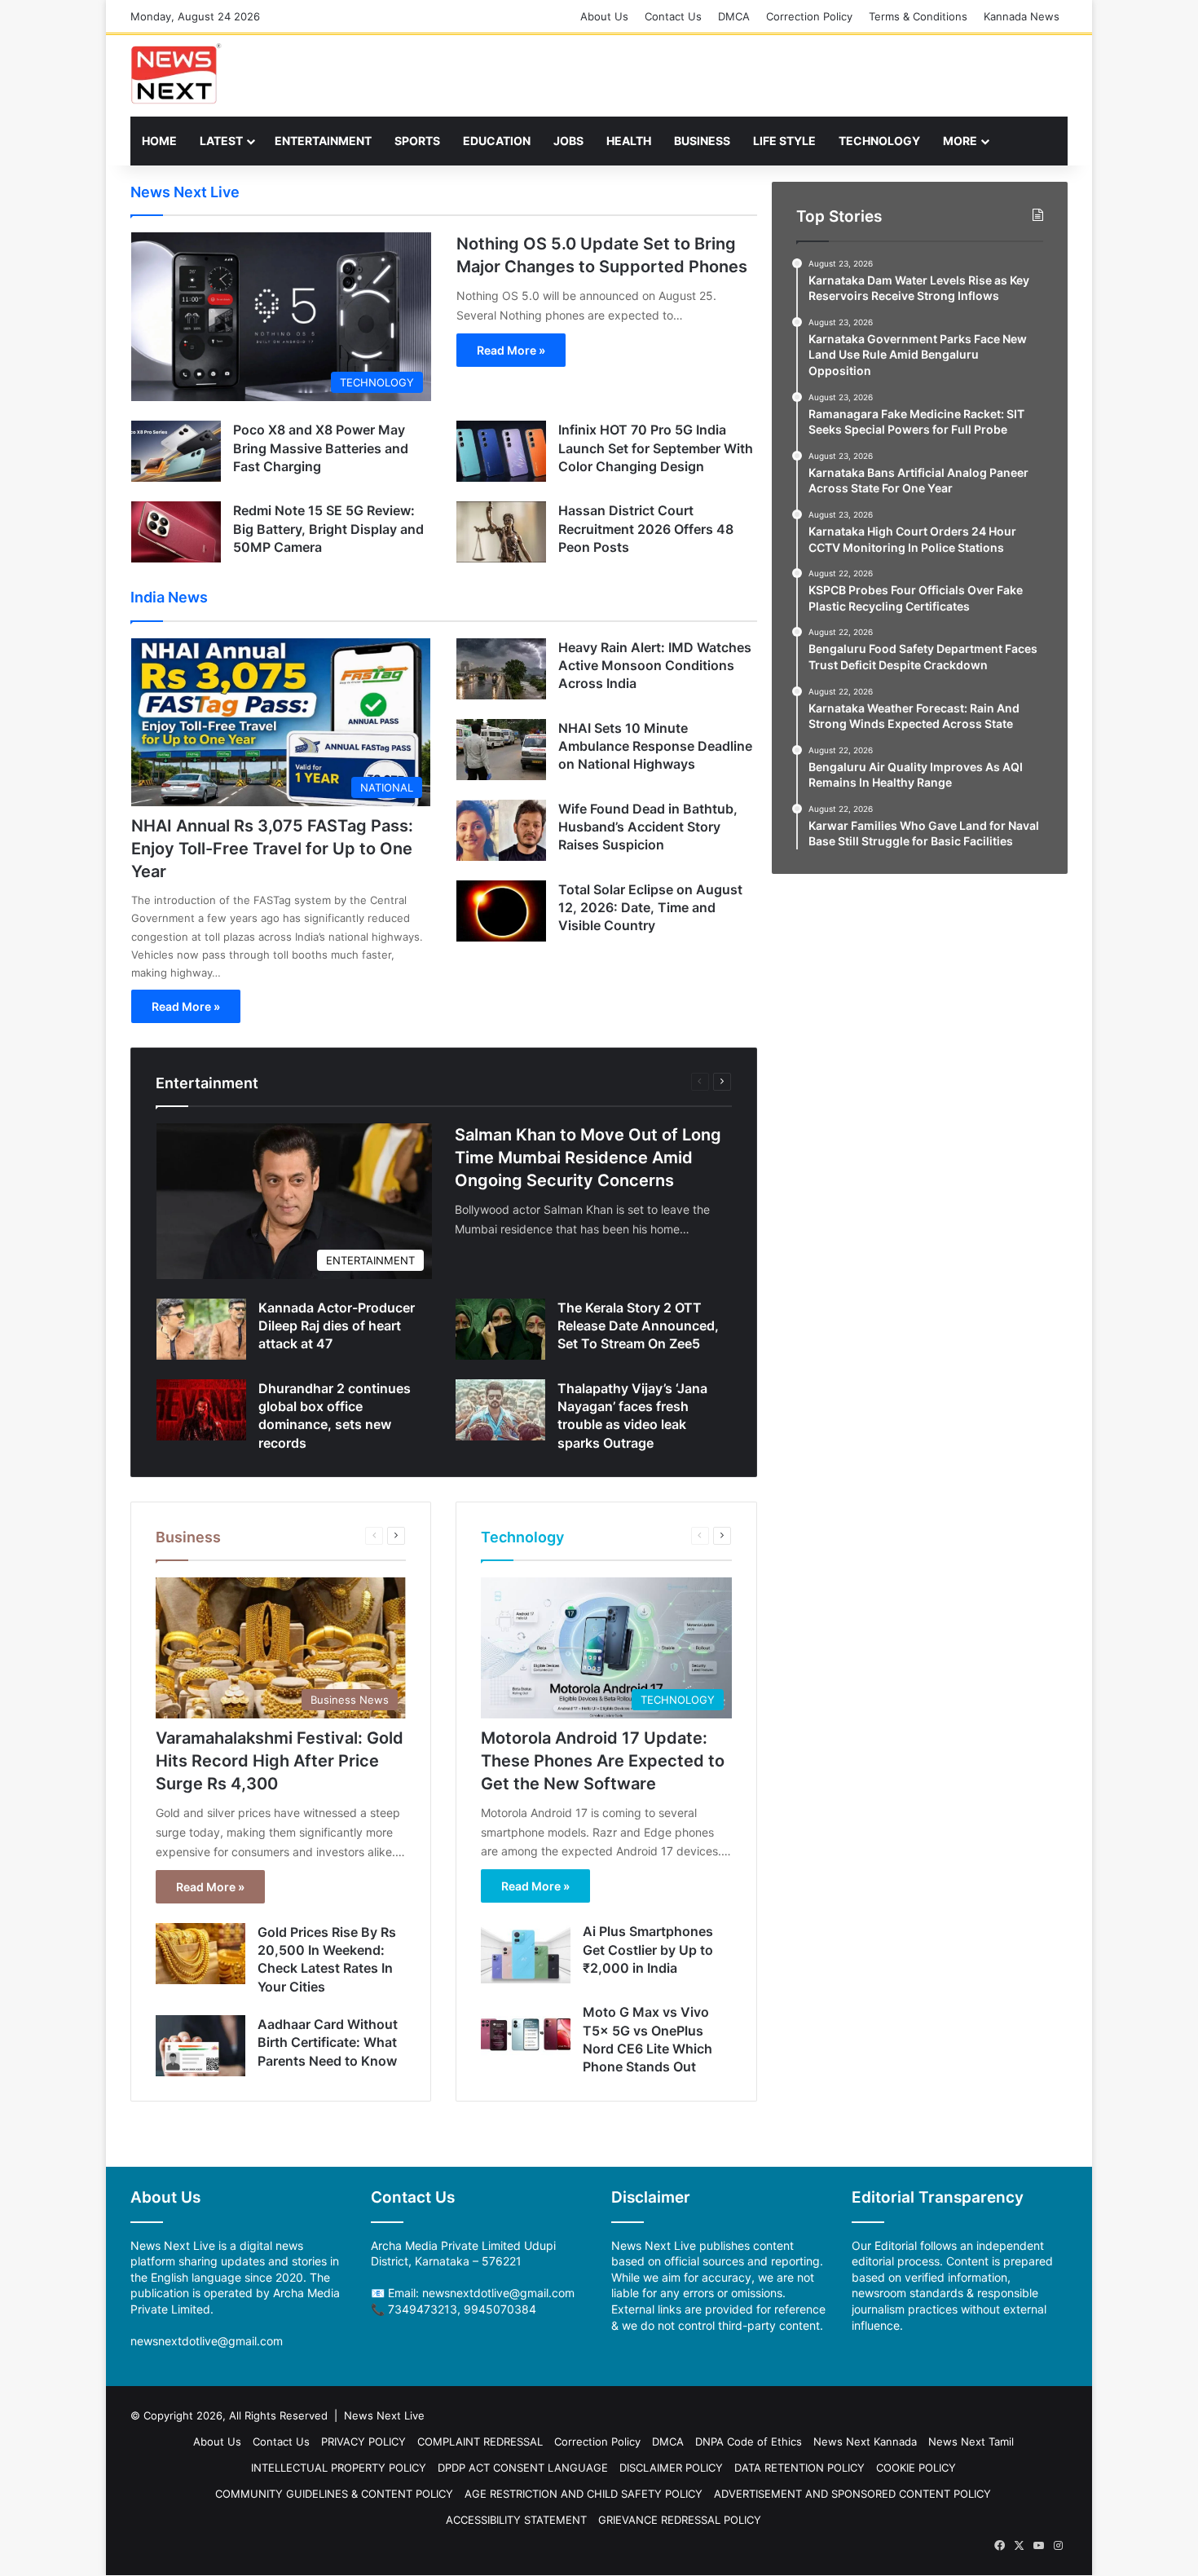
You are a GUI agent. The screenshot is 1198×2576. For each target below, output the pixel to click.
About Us (604, 16)
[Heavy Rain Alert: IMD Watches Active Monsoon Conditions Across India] (501, 669)
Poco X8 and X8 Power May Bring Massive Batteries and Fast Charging (321, 448)
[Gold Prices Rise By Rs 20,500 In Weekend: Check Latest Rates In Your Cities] (200, 1954)
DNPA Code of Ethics (749, 2441)
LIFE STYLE (784, 141)
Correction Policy (809, 16)
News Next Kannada (865, 2441)
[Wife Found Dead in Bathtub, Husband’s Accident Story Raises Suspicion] (501, 830)
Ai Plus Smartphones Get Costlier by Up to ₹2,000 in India (648, 1950)
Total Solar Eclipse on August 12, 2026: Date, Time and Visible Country (650, 908)
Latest (221, 141)
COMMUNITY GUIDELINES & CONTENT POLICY (334, 2494)
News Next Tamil (971, 2441)
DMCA (734, 16)
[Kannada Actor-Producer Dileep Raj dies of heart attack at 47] (201, 1329)
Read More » (511, 350)
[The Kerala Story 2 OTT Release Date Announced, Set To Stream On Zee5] (500, 1329)
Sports (417, 141)
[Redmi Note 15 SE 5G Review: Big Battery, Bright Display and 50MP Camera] (176, 532)
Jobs (568, 141)
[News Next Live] (176, 74)
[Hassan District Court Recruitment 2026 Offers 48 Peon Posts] (501, 532)
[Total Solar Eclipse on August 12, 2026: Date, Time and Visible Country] (501, 911)
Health (629, 141)
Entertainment (323, 141)
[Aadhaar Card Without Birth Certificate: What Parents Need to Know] (200, 2046)
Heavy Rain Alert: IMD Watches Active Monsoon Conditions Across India (655, 666)
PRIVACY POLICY (363, 2441)
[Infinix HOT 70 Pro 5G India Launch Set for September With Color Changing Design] (501, 451)
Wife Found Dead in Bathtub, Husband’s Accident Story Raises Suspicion (648, 827)
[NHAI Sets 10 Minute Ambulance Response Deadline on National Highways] (501, 750)
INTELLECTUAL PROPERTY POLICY (339, 2468)
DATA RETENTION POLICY (799, 2468)
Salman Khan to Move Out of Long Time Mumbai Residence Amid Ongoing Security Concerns (588, 1158)
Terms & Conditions (918, 16)
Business (702, 141)
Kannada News (1022, 16)
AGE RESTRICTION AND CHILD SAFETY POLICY (584, 2494)
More (960, 141)
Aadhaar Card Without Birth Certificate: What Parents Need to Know (328, 2042)
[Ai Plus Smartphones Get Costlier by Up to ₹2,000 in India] (526, 1953)
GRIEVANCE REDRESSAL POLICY (680, 2520)
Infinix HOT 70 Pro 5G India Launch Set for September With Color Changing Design (656, 448)
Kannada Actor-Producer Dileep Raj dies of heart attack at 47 (337, 1326)
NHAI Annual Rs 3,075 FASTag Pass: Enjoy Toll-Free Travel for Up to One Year (272, 849)
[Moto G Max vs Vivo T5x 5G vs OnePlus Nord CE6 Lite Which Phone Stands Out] (526, 2033)
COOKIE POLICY (916, 2468)
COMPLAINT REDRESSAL (480, 2441)
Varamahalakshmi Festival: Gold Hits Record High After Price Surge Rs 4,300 (280, 1761)
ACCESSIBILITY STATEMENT (516, 2520)
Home (159, 141)
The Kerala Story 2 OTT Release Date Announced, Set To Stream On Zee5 (638, 1326)
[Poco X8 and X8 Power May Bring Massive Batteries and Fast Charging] (176, 451)
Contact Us (673, 16)
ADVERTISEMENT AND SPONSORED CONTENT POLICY (852, 2494)
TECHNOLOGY (879, 141)
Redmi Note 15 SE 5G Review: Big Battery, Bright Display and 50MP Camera (328, 529)
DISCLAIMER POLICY (671, 2468)
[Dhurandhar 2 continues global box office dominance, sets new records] (201, 1410)
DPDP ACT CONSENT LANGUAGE (523, 2468)
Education (497, 141)
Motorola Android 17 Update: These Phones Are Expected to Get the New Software (603, 1761)
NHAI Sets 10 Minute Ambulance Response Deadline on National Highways (655, 746)
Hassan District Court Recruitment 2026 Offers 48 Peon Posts (646, 529)
